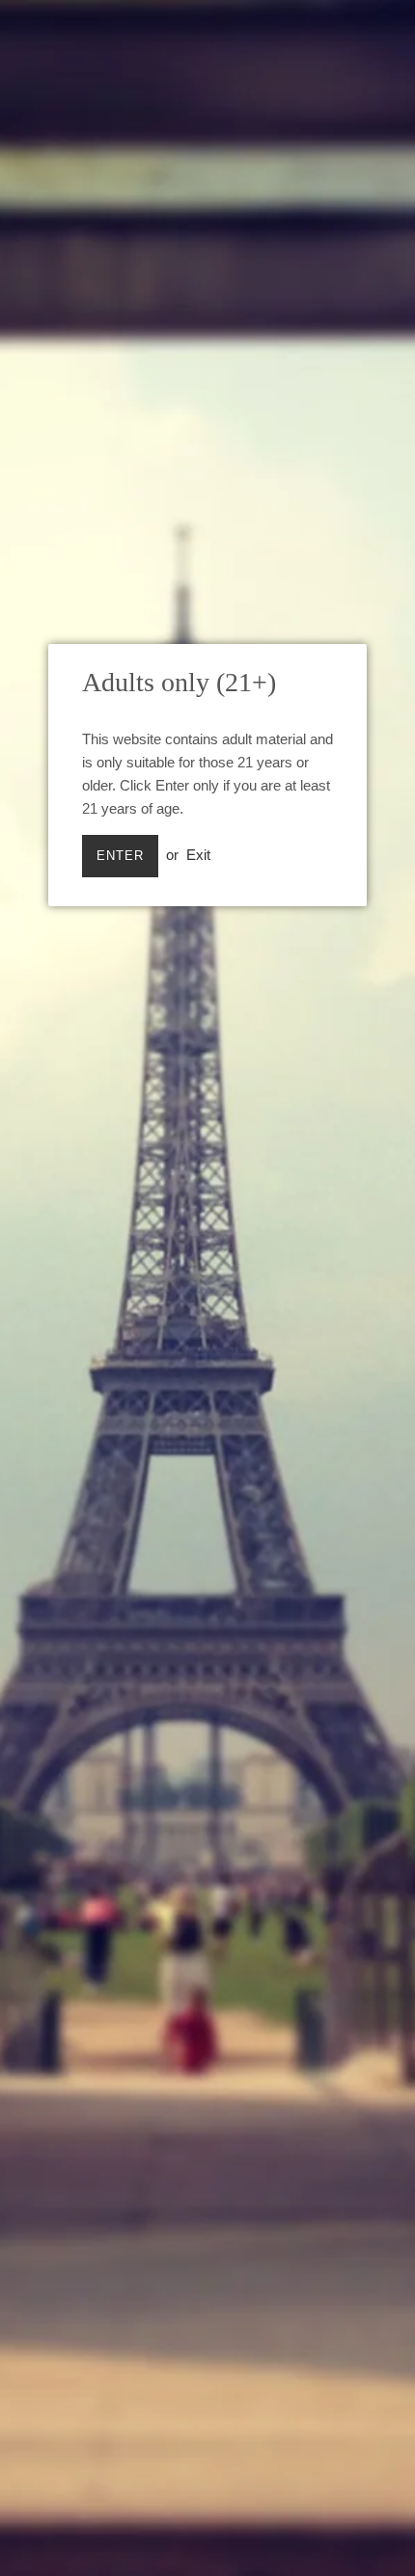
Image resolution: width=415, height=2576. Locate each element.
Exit (198, 855)
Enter (120, 856)
